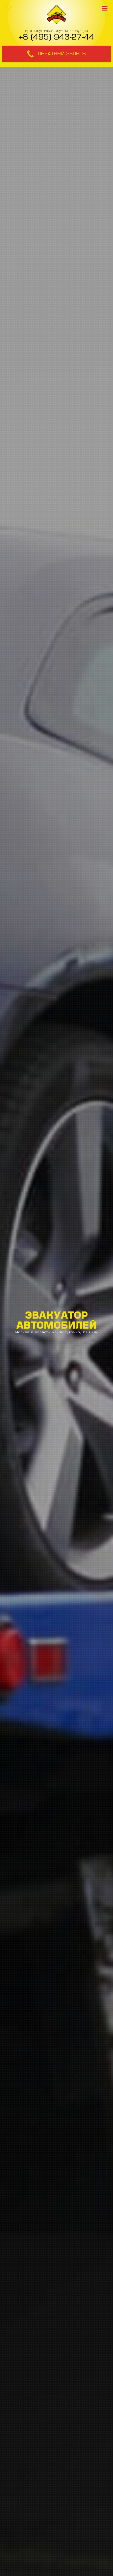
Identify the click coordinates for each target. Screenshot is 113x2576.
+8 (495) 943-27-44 (56, 37)
